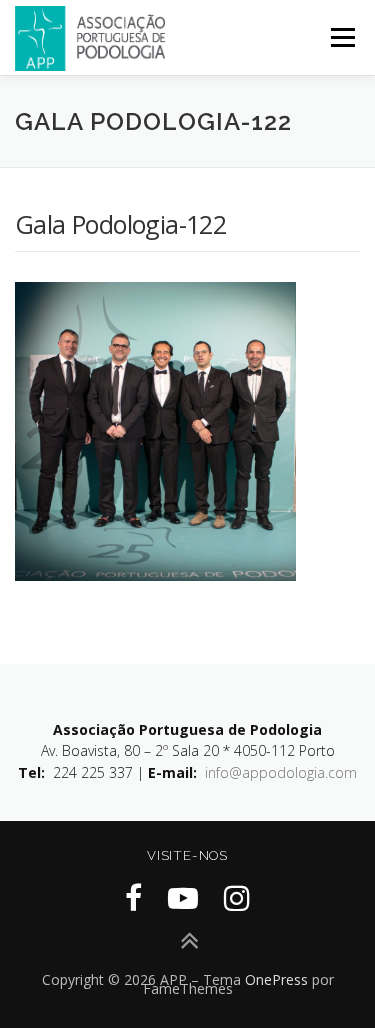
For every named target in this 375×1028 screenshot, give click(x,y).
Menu (341, 37)
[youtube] (183, 897)
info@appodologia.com (281, 772)
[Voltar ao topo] (187, 941)
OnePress (276, 979)
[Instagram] (237, 897)
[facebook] (133, 897)
